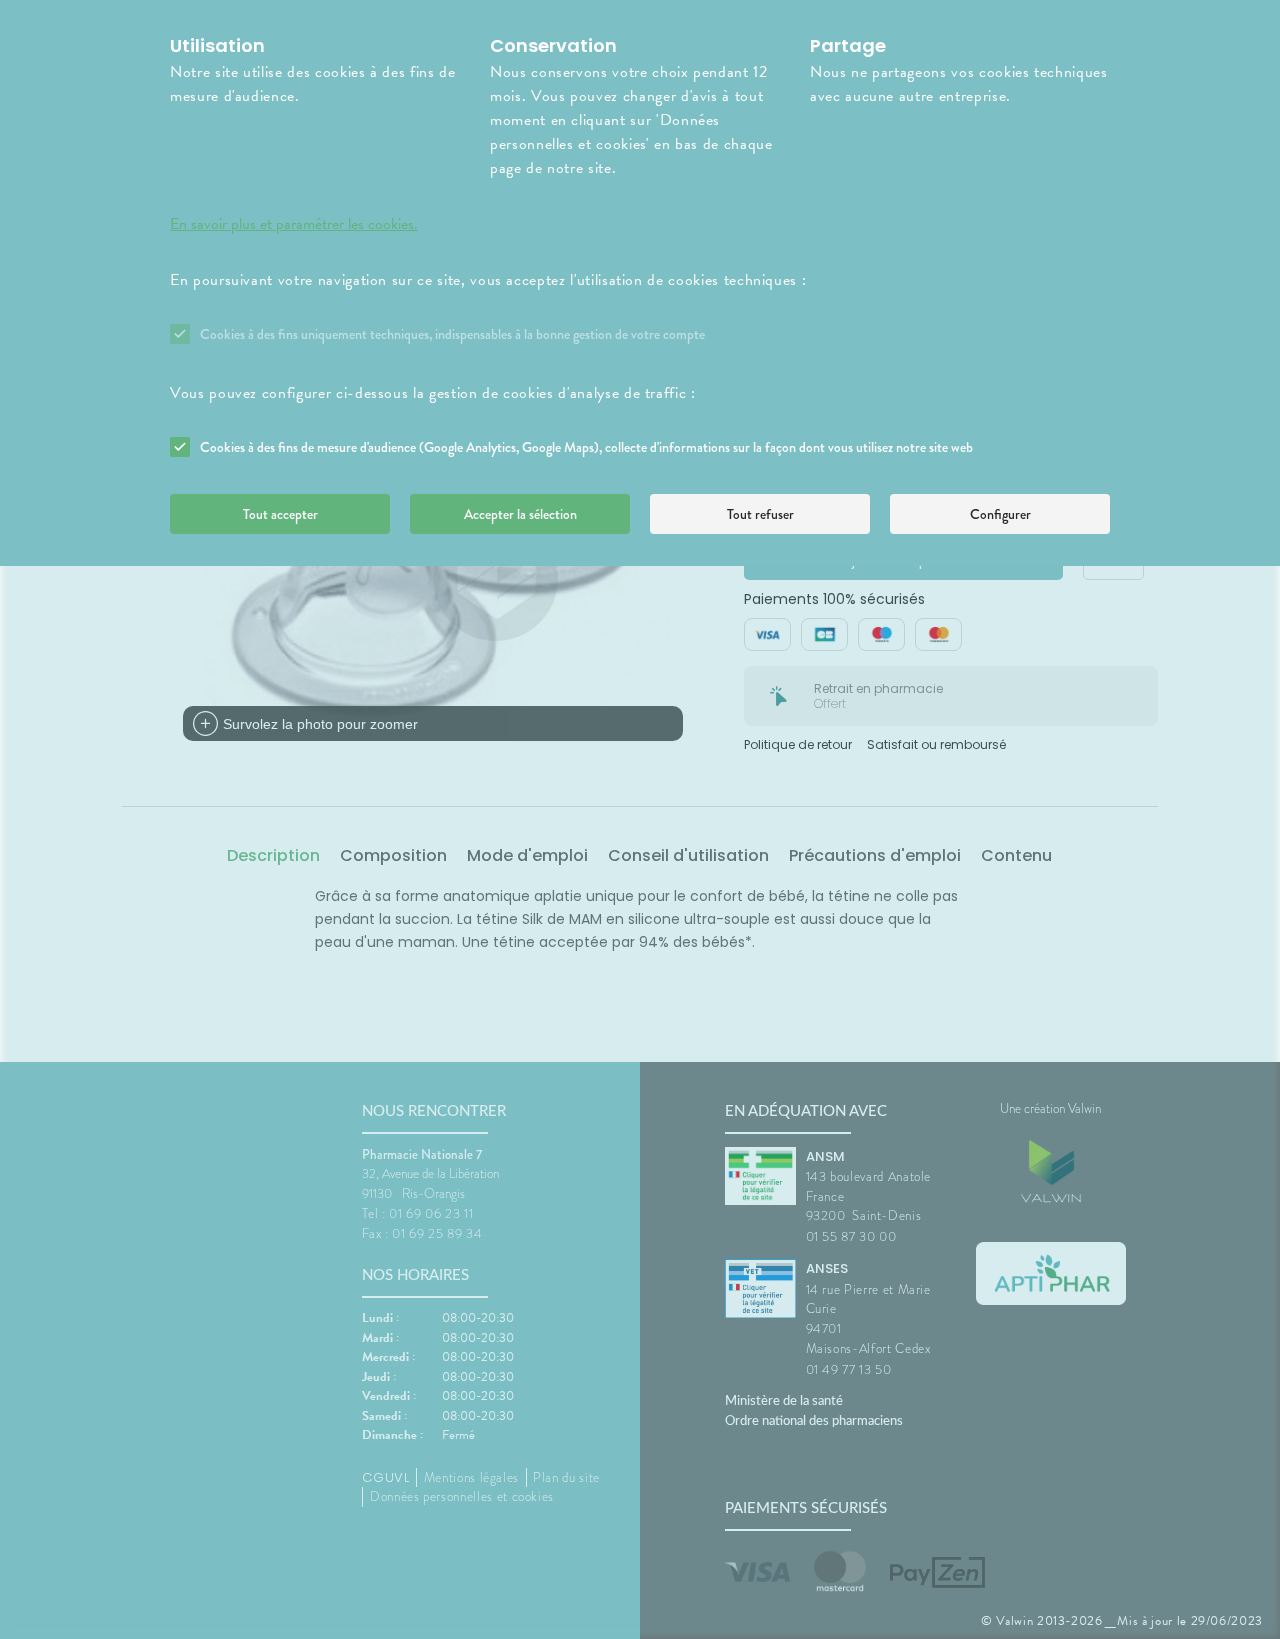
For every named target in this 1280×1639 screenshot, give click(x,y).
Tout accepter (280, 514)
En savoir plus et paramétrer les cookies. (294, 224)
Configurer (1000, 514)
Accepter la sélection (520, 514)
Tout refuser (760, 514)
